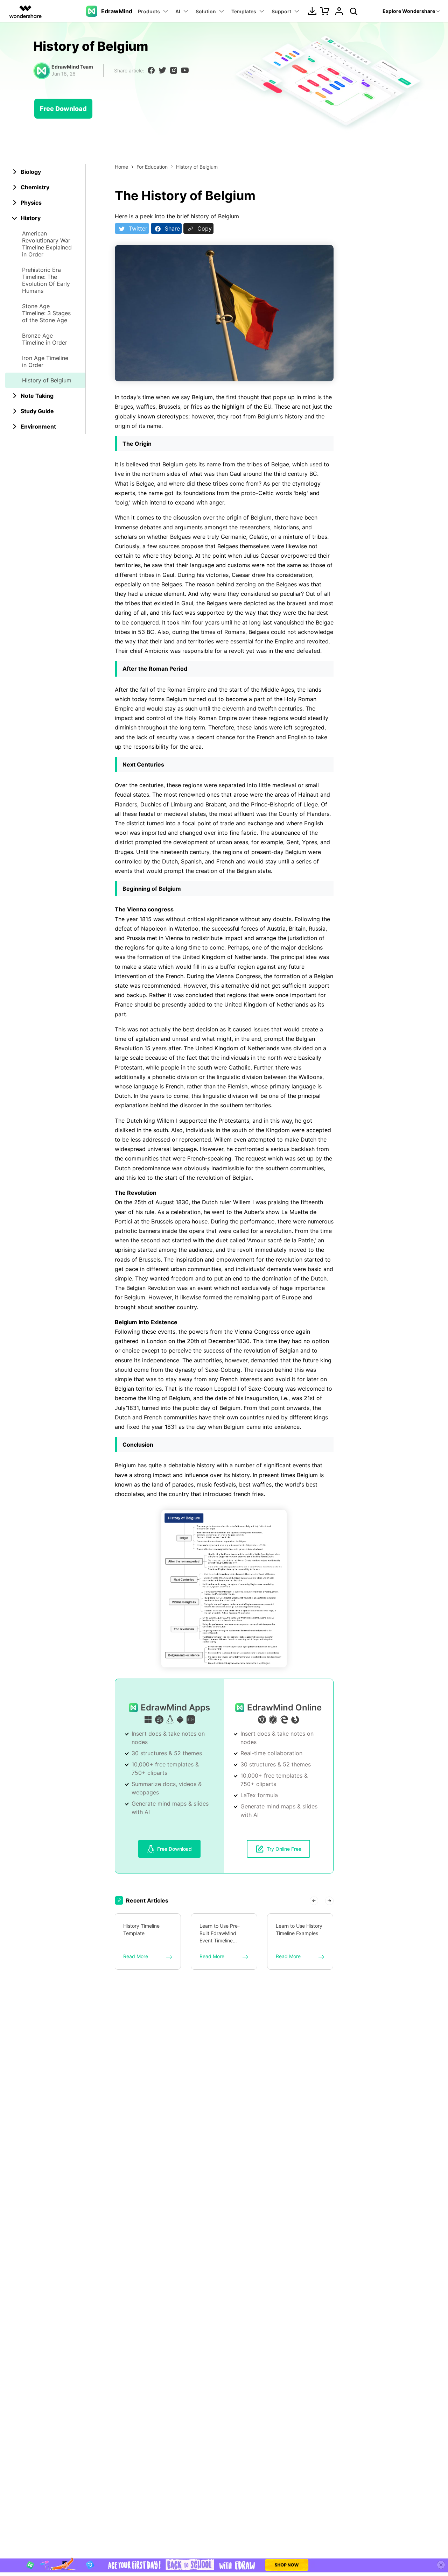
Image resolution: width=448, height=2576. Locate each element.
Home (121, 167)
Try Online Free (284, 1849)
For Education (152, 167)
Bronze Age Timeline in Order (45, 339)
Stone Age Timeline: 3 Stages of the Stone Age (46, 313)
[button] (314, 1900)
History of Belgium (47, 380)
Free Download (63, 109)
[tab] (45, 172)
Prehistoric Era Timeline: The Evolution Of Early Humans (46, 280)
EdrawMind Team (72, 67)
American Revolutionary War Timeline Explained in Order (47, 244)
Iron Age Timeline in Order (45, 361)
